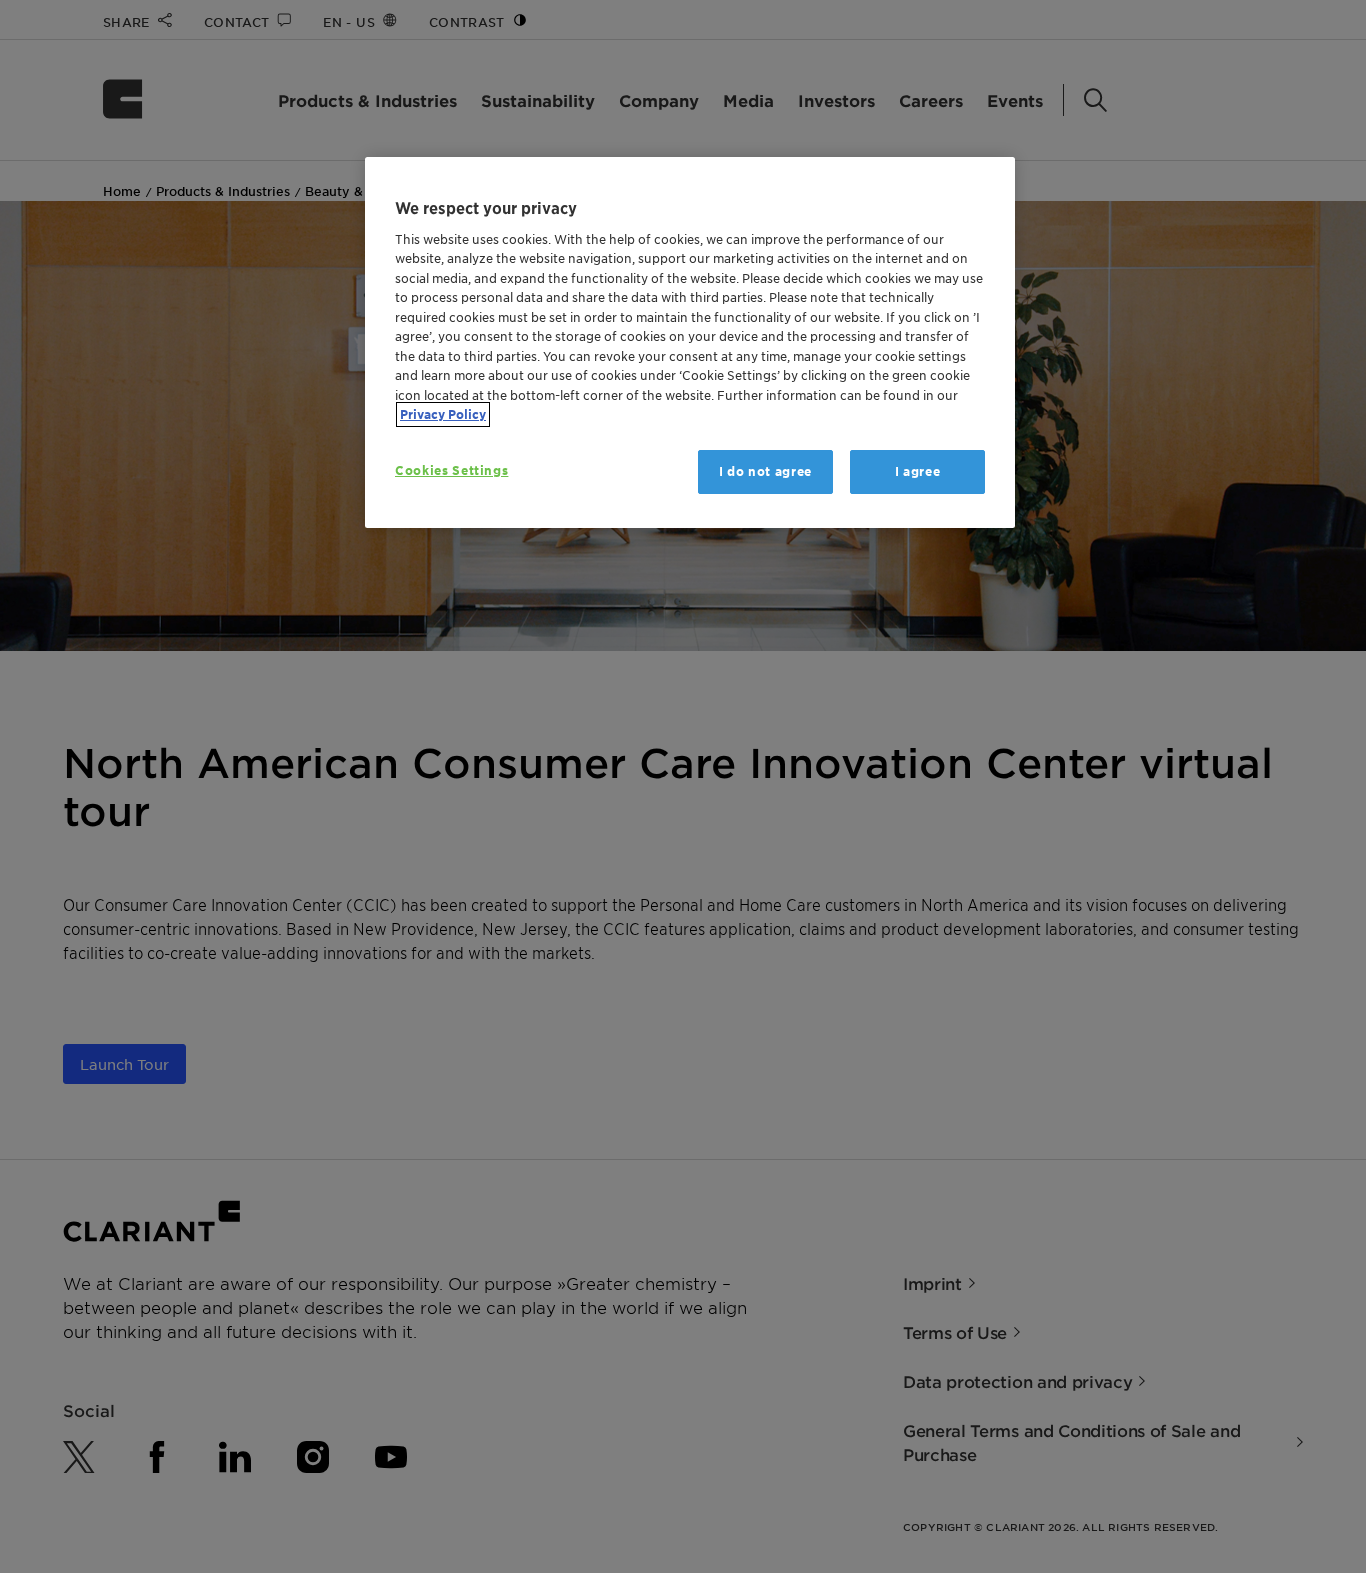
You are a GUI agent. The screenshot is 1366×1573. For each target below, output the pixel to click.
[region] (690, 342)
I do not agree (765, 471)
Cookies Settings (451, 470)
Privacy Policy (443, 414)
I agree (918, 471)
